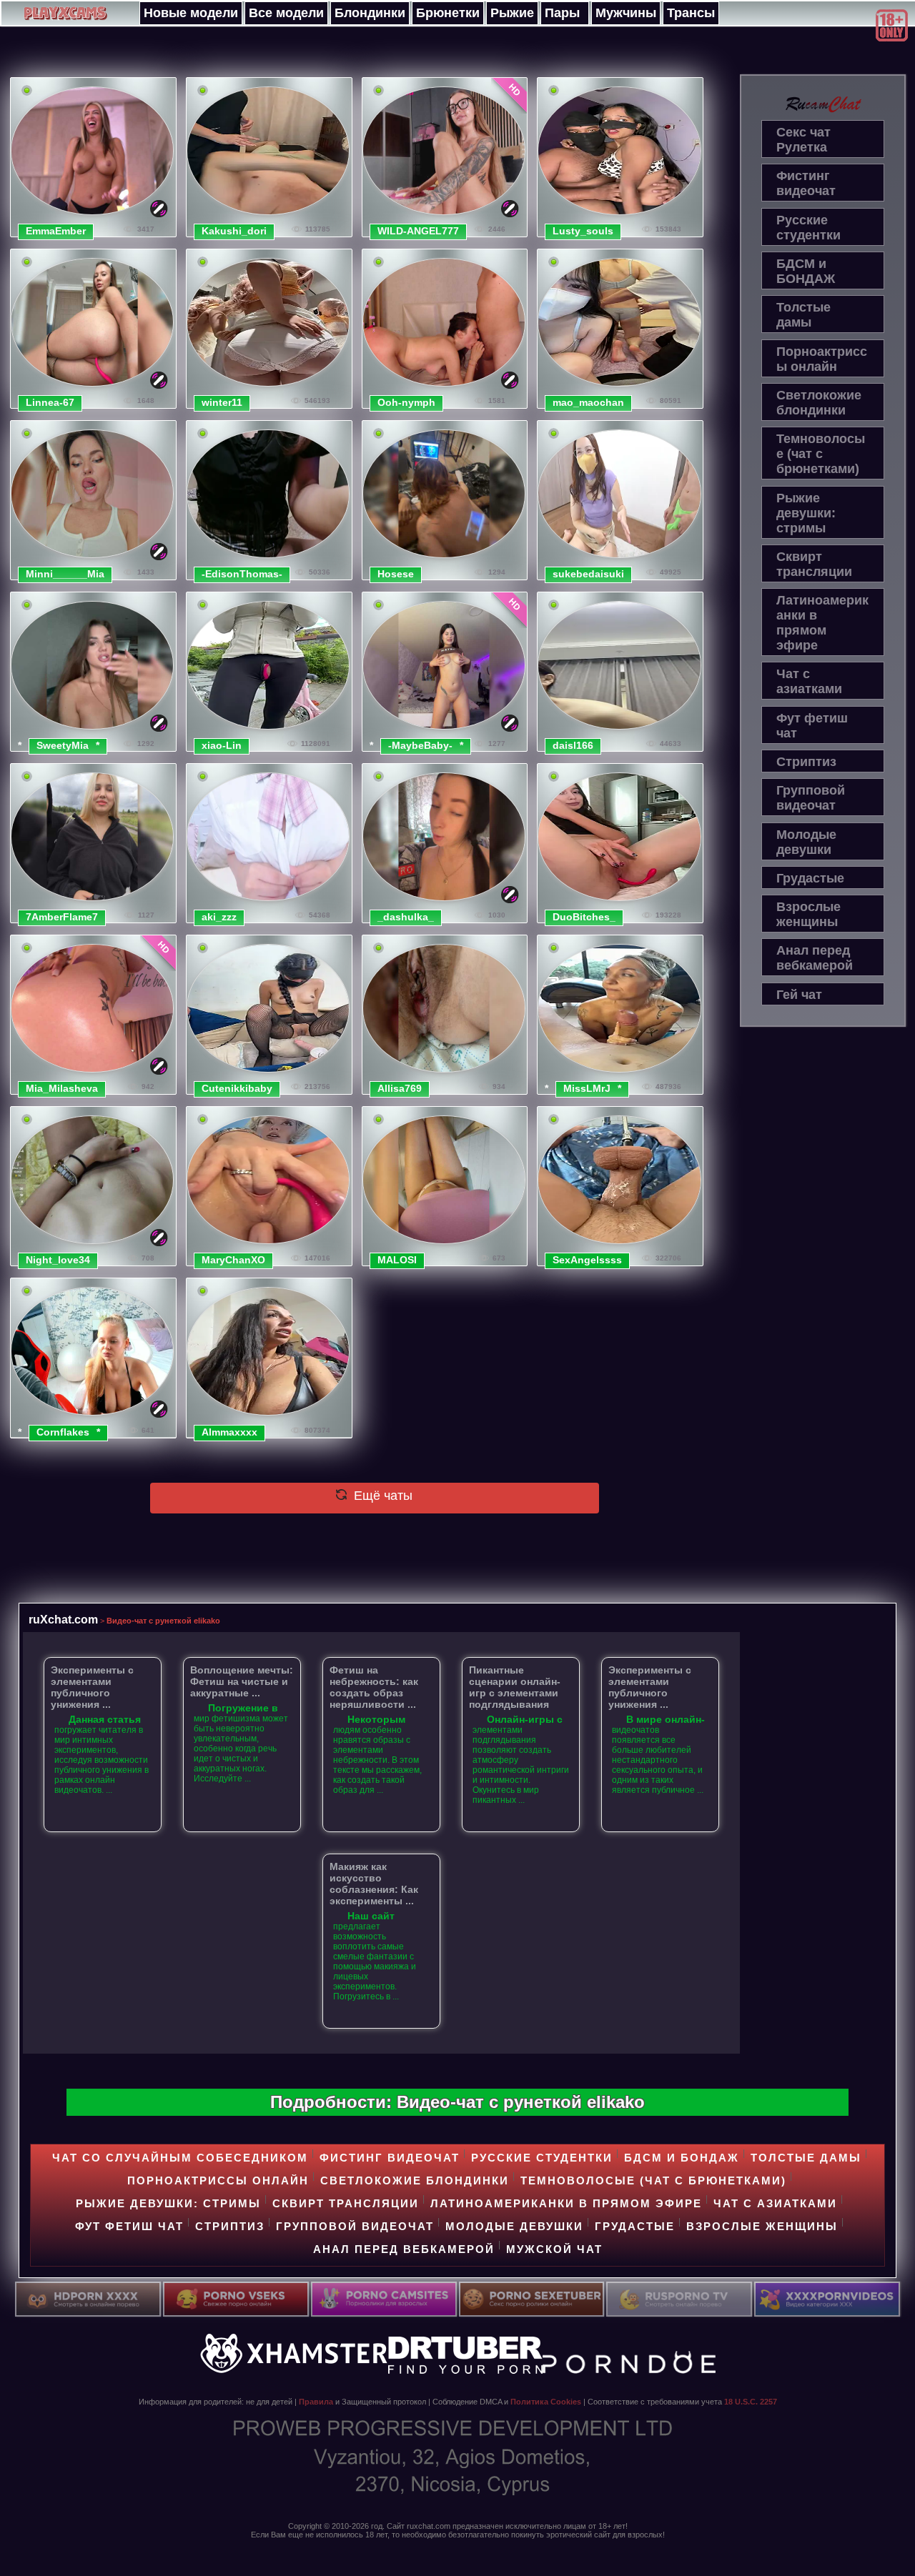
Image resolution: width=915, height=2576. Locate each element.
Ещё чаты (381, 1496)
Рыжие (512, 13)
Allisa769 (400, 1088)
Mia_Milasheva (62, 1088)
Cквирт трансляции (814, 564)
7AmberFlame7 (62, 917)
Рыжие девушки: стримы (806, 513)
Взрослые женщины (808, 914)
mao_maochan (588, 402)
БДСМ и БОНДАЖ (806, 271)
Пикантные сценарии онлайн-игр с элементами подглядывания (515, 1687)
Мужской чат (554, 2249)
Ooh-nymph (406, 402)
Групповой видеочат (811, 798)
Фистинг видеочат (806, 183)
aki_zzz (219, 917)
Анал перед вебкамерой (815, 958)
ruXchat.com (63, 1619)
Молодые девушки (806, 842)
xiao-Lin (222, 745)
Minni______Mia (65, 574)
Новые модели (191, 13)
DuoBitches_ (584, 917)
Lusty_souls (583, 231)
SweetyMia (63, 745)
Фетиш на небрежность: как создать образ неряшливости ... (374, 1687)
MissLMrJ (587, 1088)
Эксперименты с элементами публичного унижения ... (92, 1687)
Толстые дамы (803, 315)
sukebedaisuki (588, 574)
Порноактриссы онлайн (822, 359)
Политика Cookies (546, 2402)
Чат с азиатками (809, 681)
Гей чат (799, 995)
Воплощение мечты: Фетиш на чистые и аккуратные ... (242, 1681)
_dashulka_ (406, 917)
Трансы (691, 13)
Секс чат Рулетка (803, 140)
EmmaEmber (56, 231)
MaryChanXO (233, 1260)
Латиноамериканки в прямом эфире (822, 623)
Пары (562, 13)
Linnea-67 (50, 402)
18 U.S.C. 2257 (751, 2402)
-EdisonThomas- (242, 574)
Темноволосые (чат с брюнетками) (821, 454)
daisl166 (573, 745)
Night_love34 (58, 1260)
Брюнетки (448, 13)
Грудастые (810, 878)
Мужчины (626, 13)
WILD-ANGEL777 (418, 231)
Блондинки (370, 13)
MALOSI (397, 1260)
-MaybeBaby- (420, 745)
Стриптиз (806, 762)
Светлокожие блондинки (819, 403)
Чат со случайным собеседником (180, 2158)
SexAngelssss (587, 1260)
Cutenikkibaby (237, 1088)
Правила (316, 2402)
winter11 (222, 402)
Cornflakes (63, 1432)
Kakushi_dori (234, 231)
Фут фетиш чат (812, 726)
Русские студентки (808, 228)
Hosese (396, 574)
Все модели (286, 13)
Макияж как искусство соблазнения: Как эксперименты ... (374, 1884)
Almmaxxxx (229, 1432)
